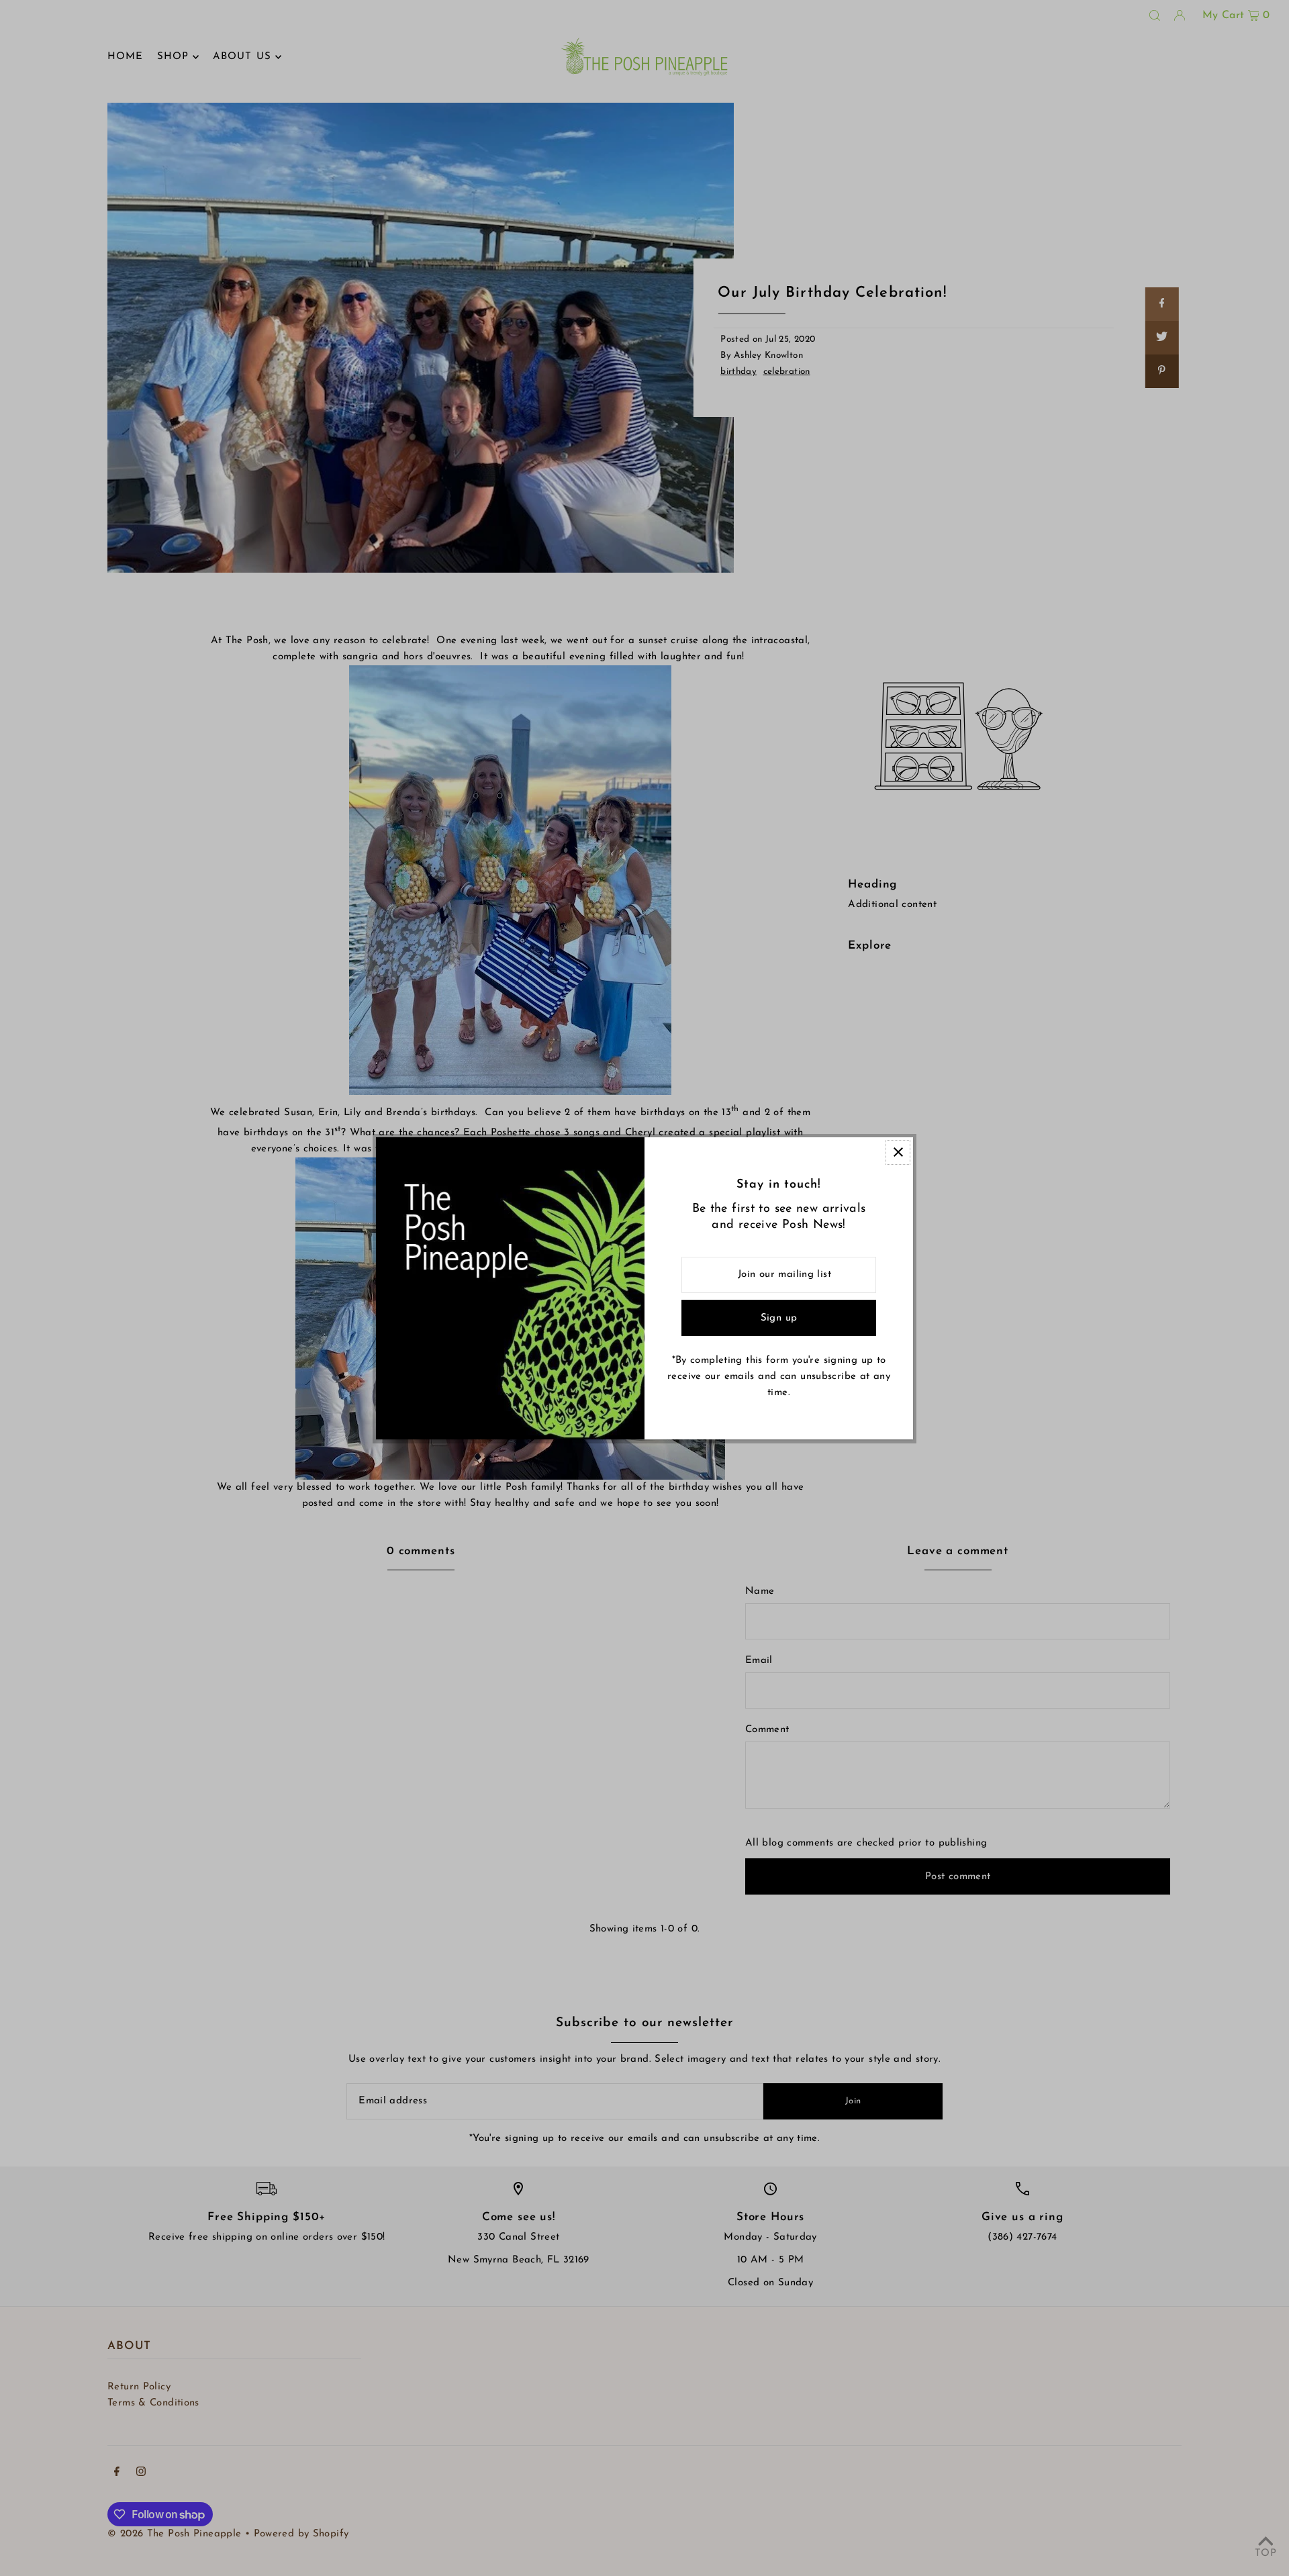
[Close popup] (898, 1152)
